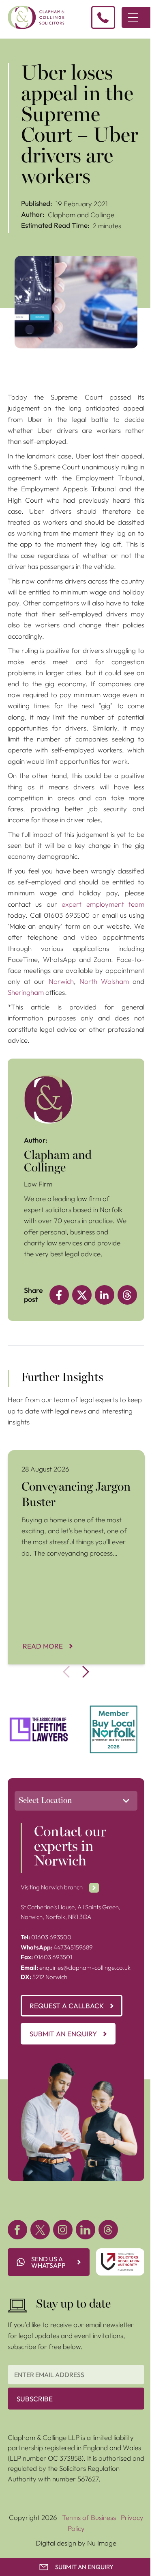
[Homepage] (36, 17)
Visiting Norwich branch (52, 1887)
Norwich (61, 981)
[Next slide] (86, 1672)
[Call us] (103, 17)
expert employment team (103, 904)
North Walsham (104, 981)
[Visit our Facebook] (17, 2230)
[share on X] (82, 1295)
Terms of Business (89, 2517)
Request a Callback (67, 2006)
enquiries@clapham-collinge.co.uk (76, 1968)
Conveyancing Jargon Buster (51, 1455)
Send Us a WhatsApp (48, 2262)
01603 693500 (46, 1937)
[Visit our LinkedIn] (86, 2230)
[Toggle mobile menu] (133, 17)
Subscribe (35, 2399)
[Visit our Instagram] (63, 2230)
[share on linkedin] (105, 1295)
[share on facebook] (59, 1295)
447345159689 (57, 1947)
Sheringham (26, 992)
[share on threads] (127, 1295)
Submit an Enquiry (63, 2034)
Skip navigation (23, 44)
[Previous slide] (66, 1672)
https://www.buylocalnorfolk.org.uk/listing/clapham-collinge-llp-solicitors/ (114, 1720)
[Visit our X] (40, 2230)
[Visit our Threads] (108, 2230)
